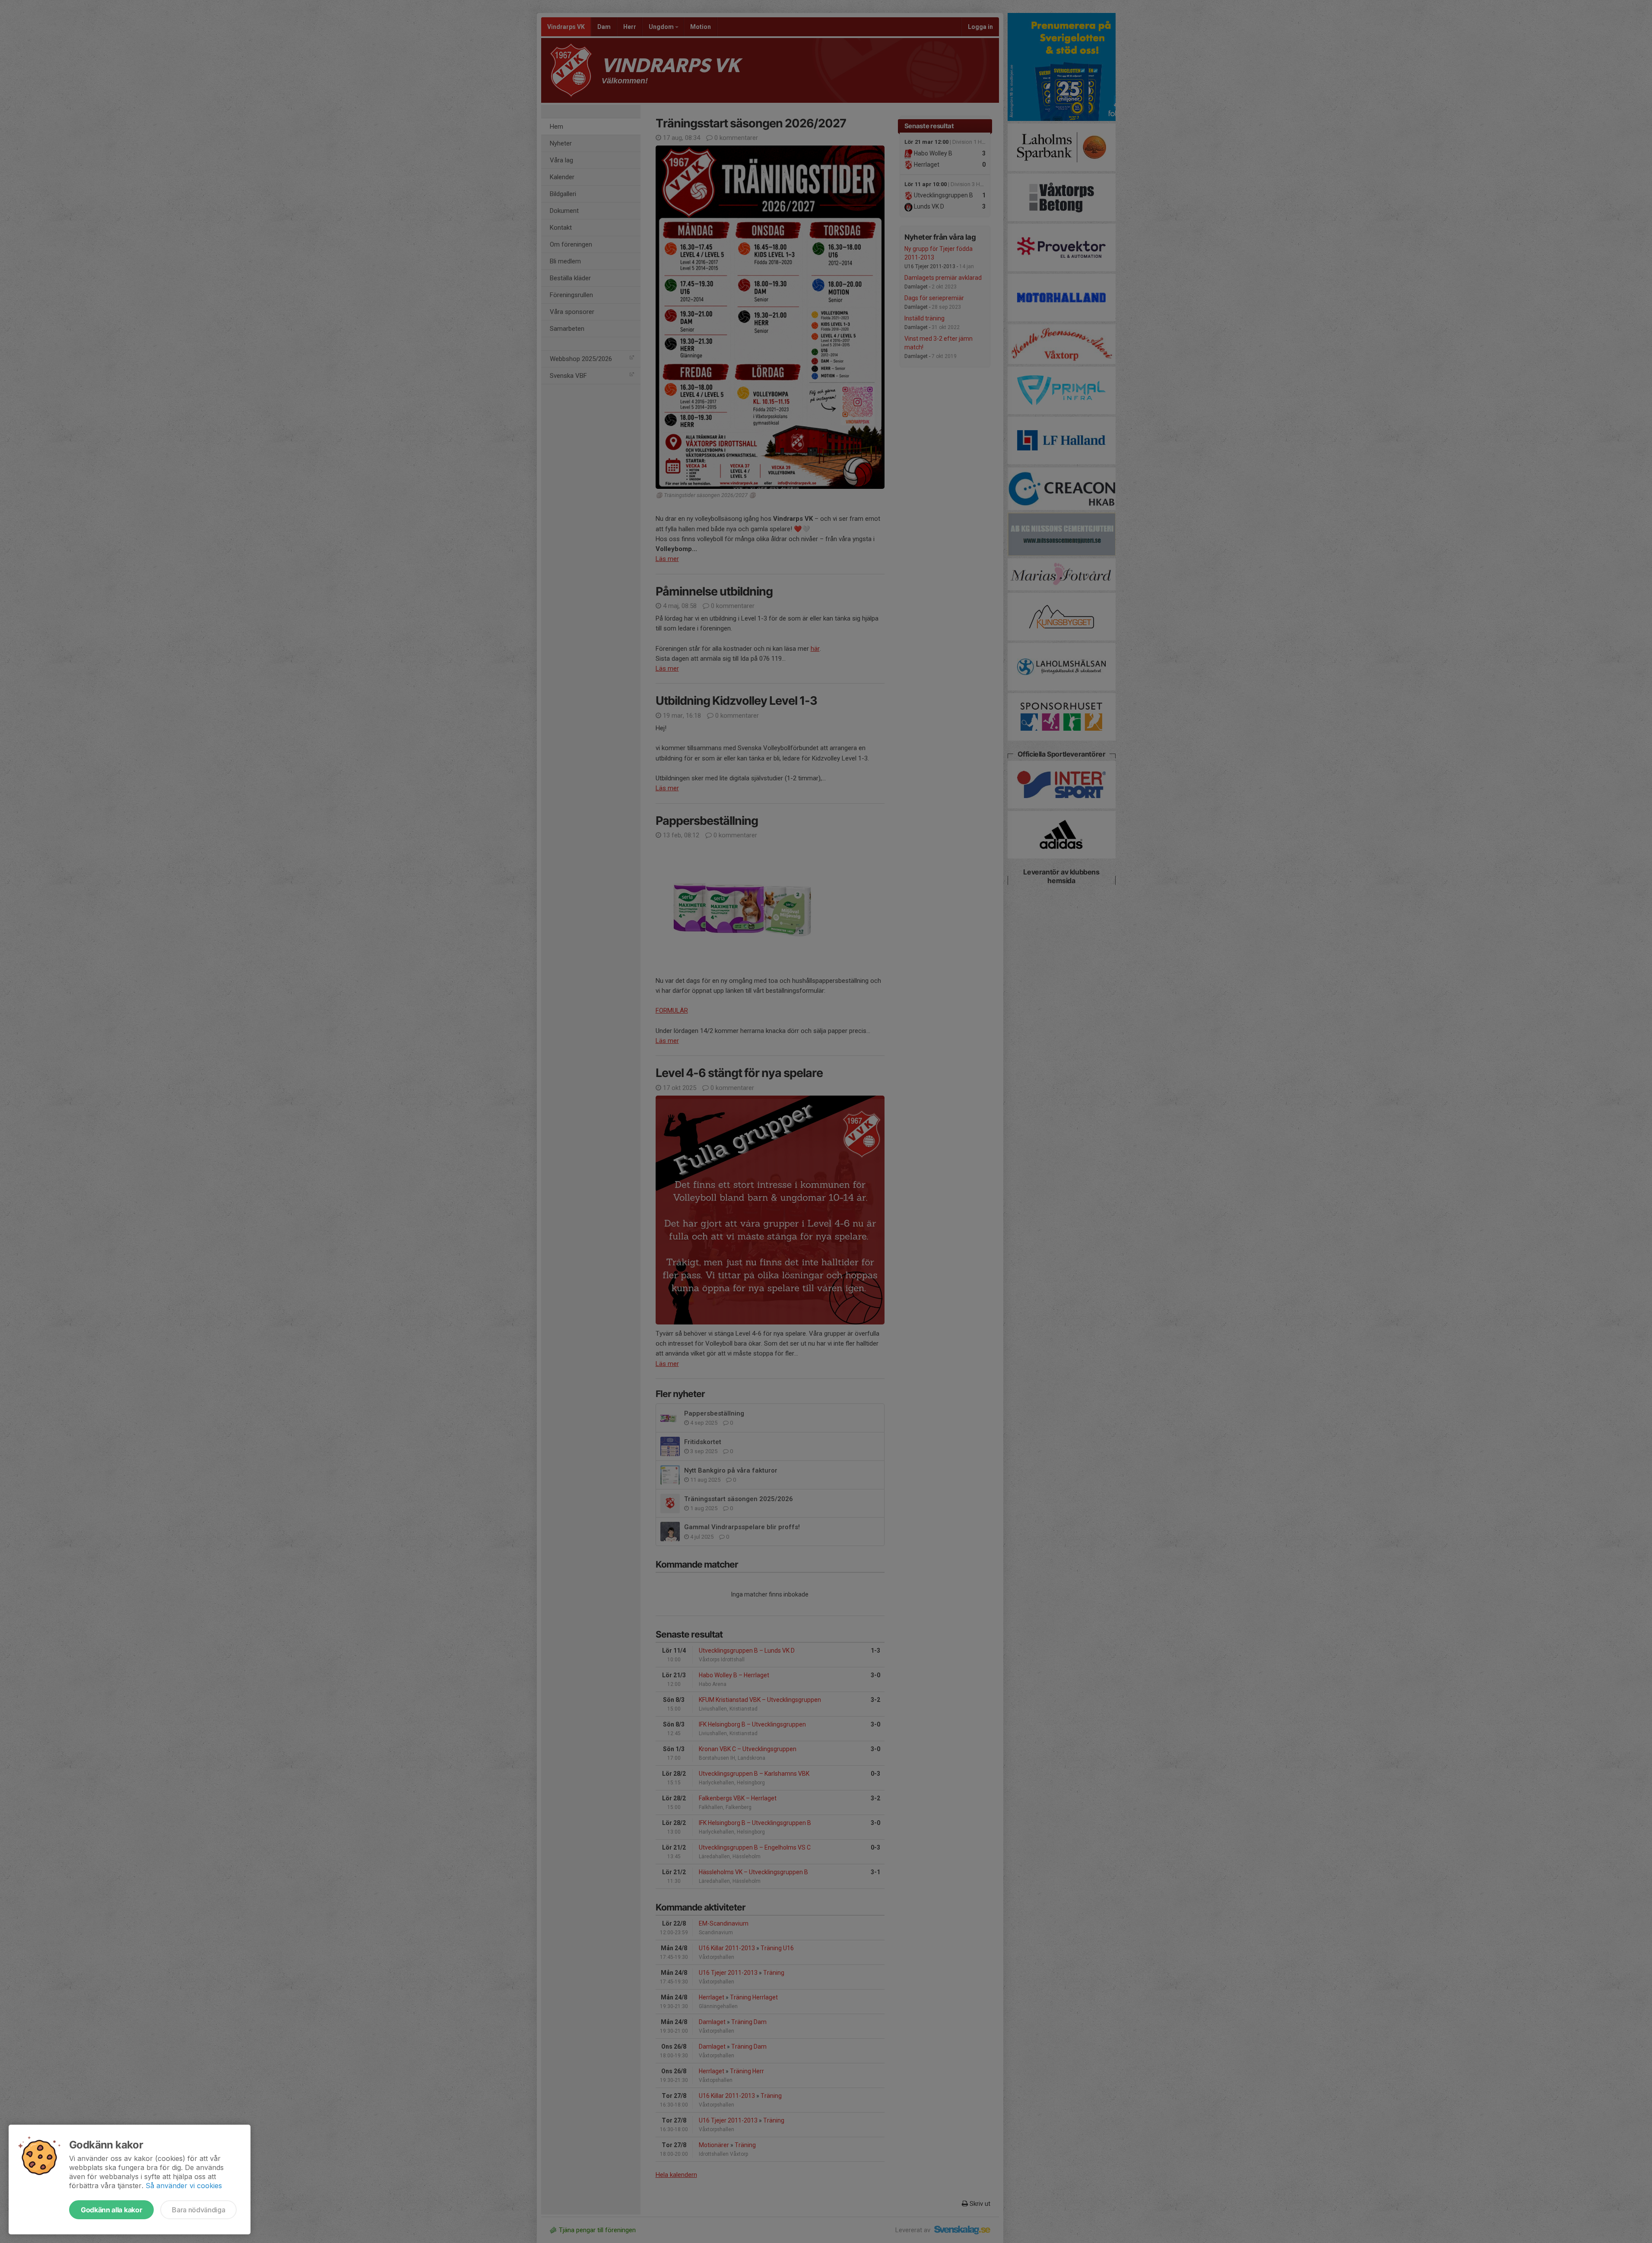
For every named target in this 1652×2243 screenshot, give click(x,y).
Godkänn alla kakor (111, 2210)
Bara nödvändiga (198, 2210)
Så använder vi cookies (184, 2186)
